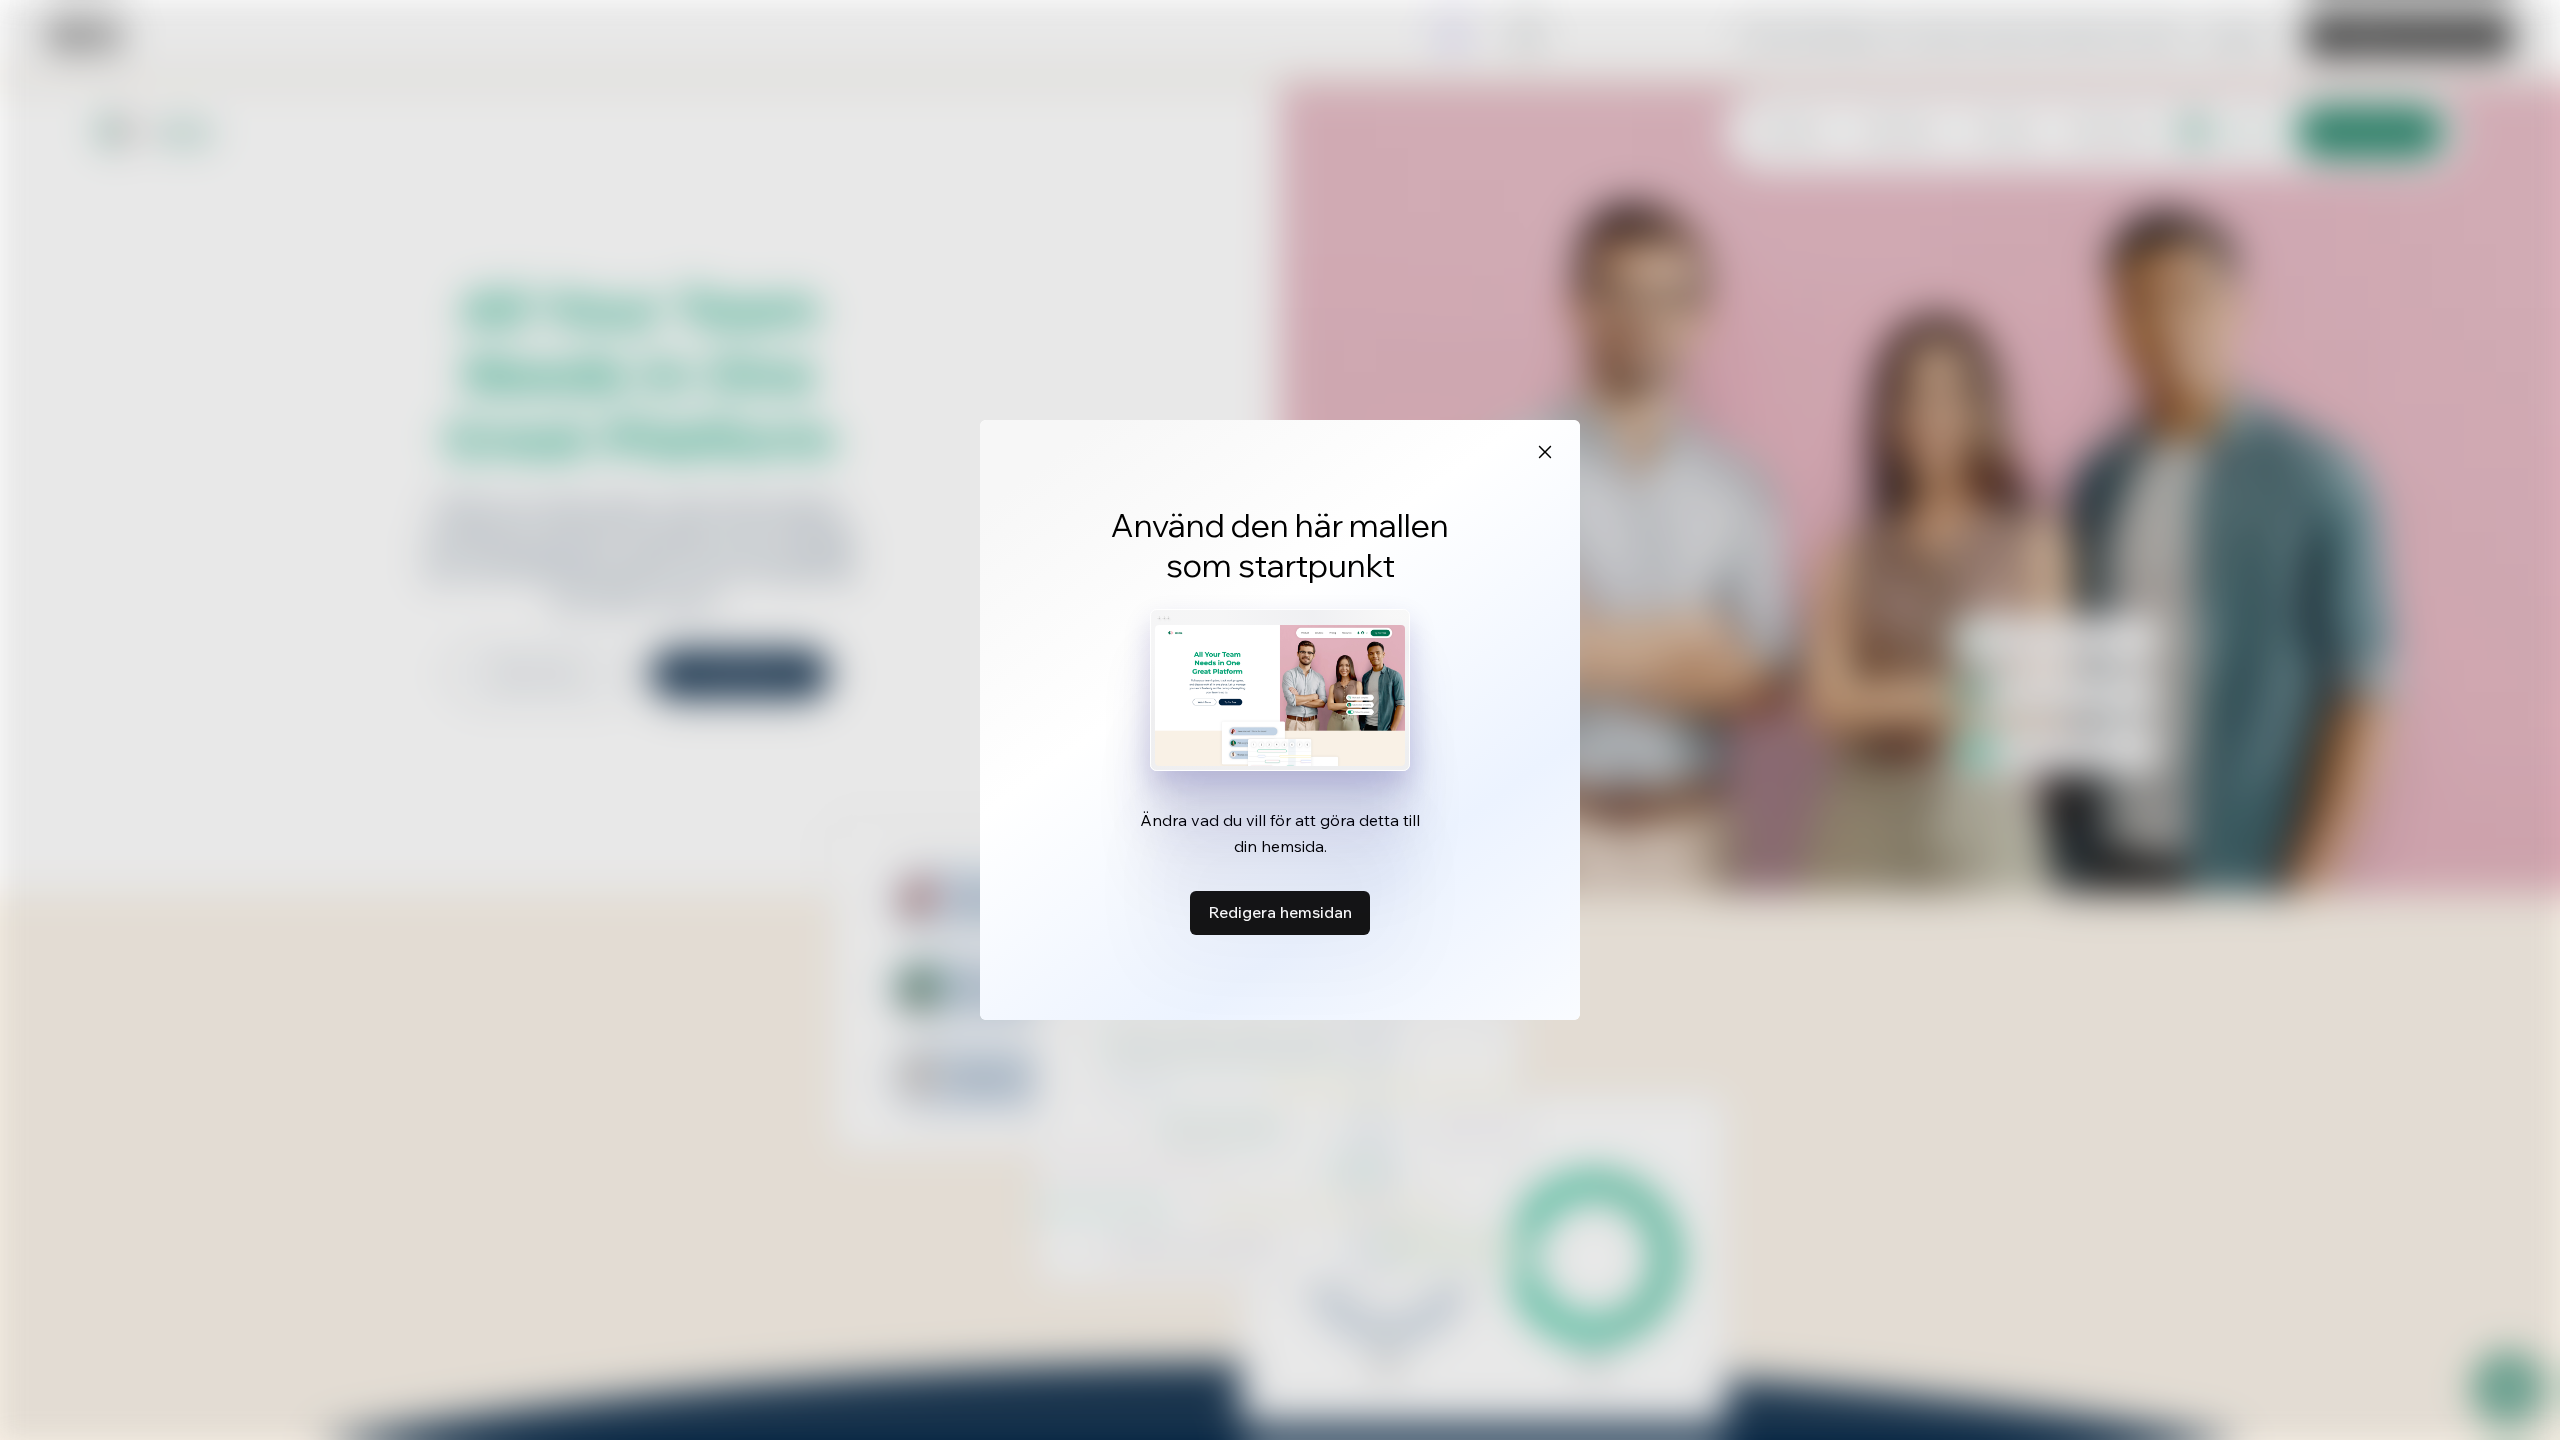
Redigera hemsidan (1280, 912)
